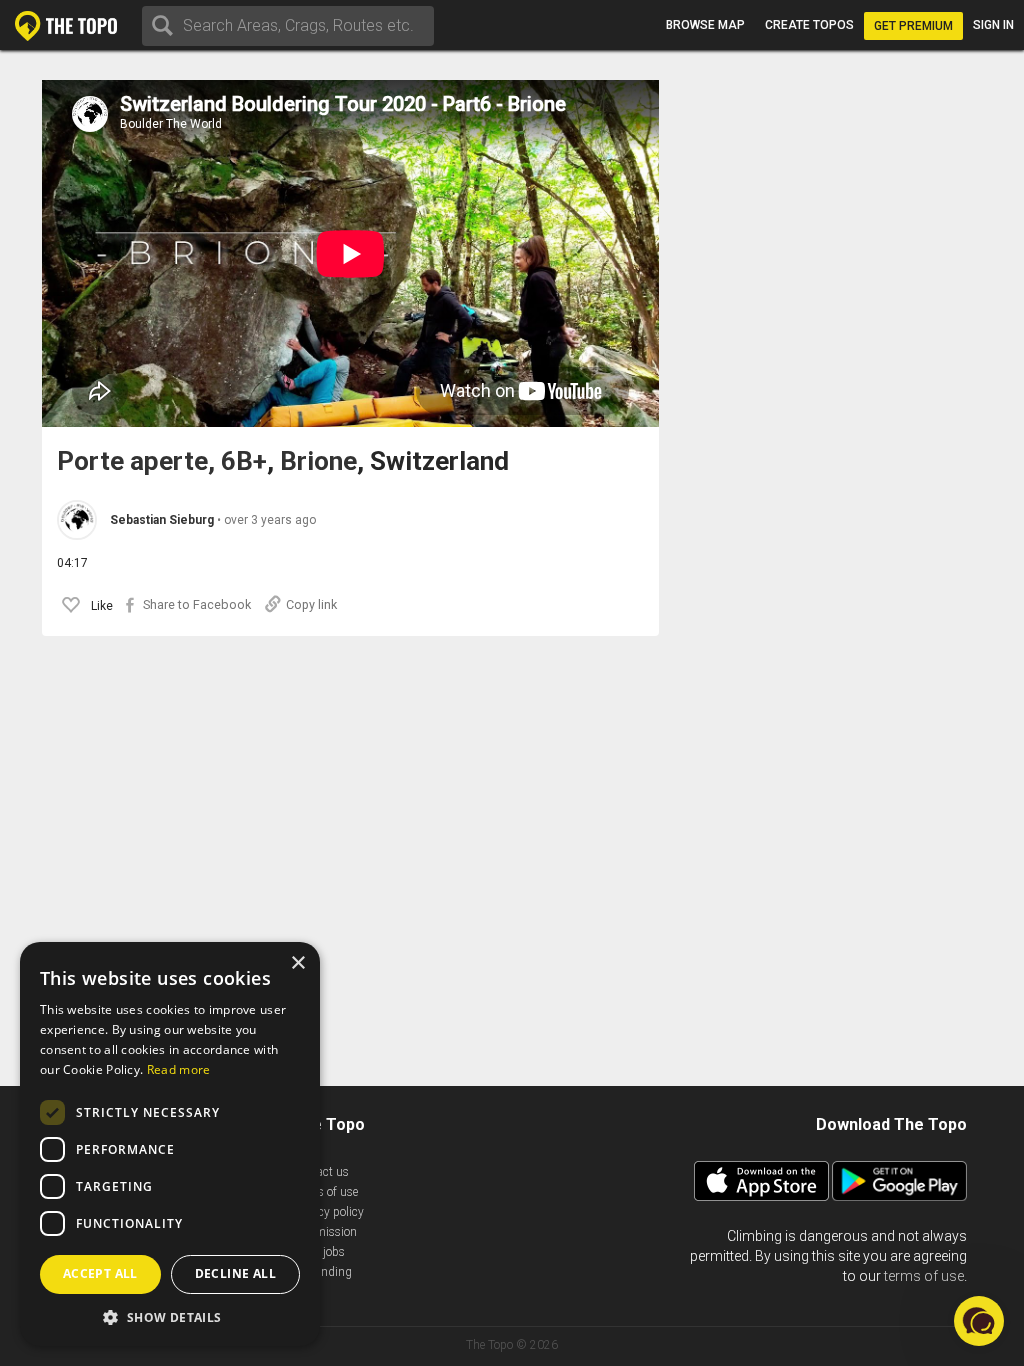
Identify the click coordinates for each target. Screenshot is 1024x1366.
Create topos (809, 25)
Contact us (320, 1172)
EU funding (322, 1272)
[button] (170, 1316)
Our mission (324, 1232)
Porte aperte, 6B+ (162, 461)
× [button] (297, 963)
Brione (318, 461)
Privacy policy (328, 1212)
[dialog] (170, 1144)
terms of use (924, 1276)
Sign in (993, 25)
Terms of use (325, 1192)
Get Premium (913, 26)
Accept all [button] (100, 1273)
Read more (179, 1069)
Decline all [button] (235, 1273)
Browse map (705, 25)
